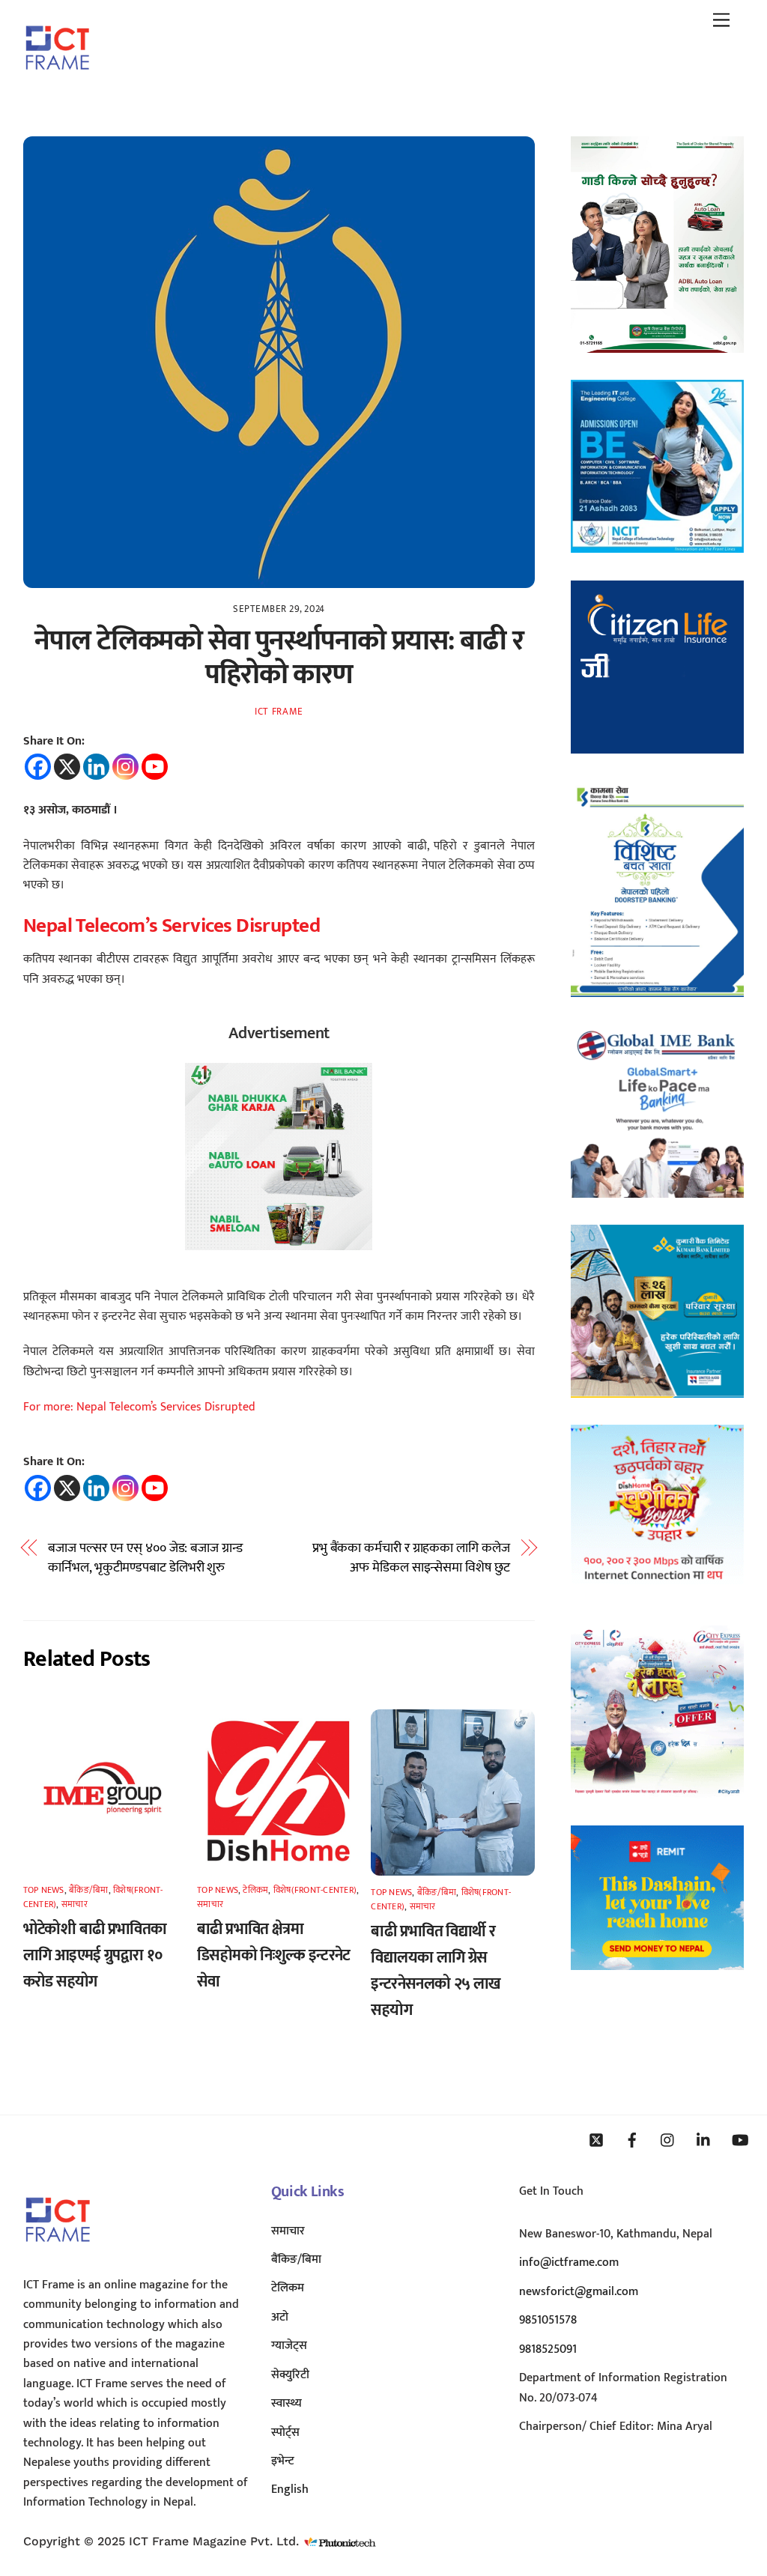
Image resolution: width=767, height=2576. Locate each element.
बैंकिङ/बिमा (88, 1890)
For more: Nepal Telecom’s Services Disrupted (139, 1407)
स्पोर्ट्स (285, 2433)
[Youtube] (155, 767)
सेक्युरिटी (290, 2375)
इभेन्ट (283, 2461)
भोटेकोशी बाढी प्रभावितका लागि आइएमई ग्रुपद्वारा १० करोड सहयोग (95, 1955)
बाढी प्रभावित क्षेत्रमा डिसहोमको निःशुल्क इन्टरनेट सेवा (274, 1955)
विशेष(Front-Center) (315, 1890)
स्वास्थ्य (287, 2403)
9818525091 (548, 2349)
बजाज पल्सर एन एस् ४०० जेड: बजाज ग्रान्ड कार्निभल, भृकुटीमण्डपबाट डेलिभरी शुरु (145, 1558)
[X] (67, 767)
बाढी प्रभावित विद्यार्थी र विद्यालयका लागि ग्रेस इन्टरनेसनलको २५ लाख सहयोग (436, 1971)
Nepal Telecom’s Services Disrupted (172, 925)
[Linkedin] (96, 767)
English (290, 2489)
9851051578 (548, 2320)
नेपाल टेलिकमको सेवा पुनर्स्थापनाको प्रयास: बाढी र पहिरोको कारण (279, 658)
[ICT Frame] (57, 80)
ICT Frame (279, 712)
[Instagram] (125, 767)
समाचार (75, 1904)
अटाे (280, 2317)
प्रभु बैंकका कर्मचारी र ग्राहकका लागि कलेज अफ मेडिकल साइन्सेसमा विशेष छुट (411, 1558)
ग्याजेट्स (289, 2346)
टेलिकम (255, 1890)
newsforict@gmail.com (579, 2292)
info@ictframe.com (569, 2263)
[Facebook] (38, 767)
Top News (44, 1890)
